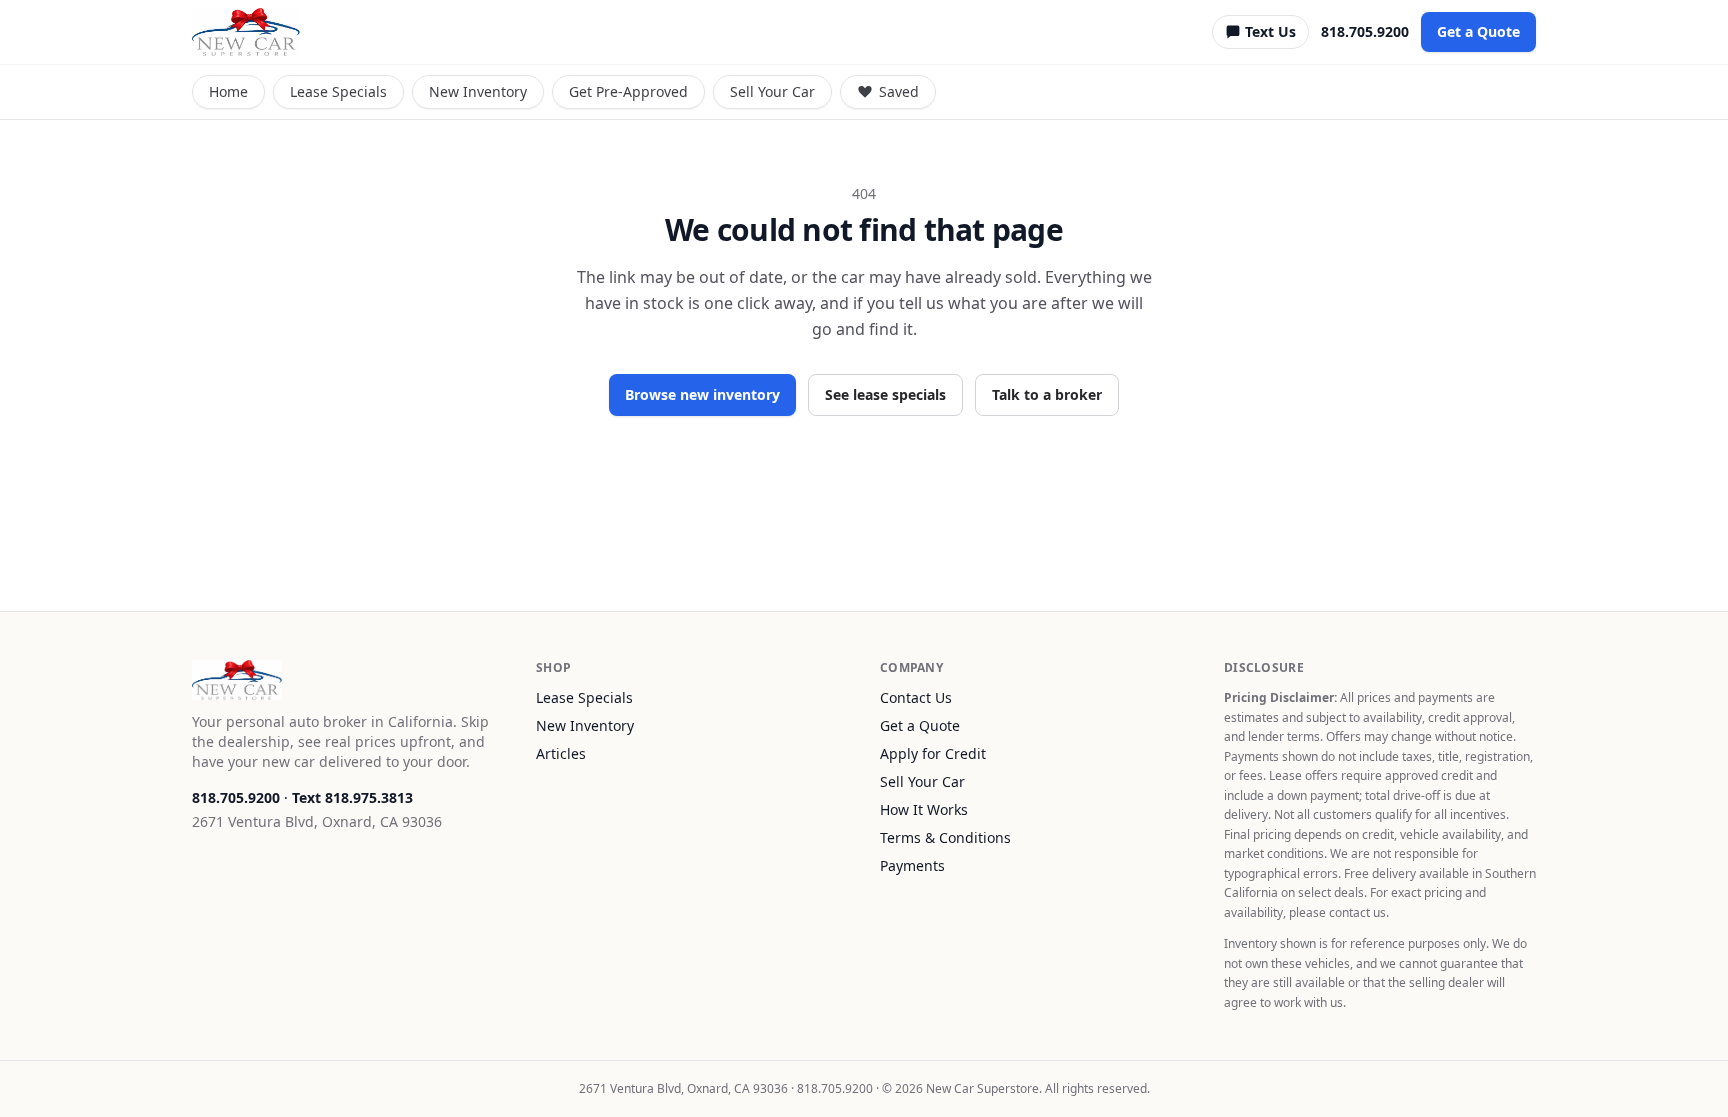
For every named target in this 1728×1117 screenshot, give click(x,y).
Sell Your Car (772, 91)
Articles (561, 753)
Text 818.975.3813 (352, 797)
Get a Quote (1478, 31)
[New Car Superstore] (246, 32)
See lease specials (885, 394)
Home (228, 91)
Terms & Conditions (945, 837)
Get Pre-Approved (628, 91)
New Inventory (478, 91)
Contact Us (916, 697)
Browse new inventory (702, 394)
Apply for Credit (933, 753)
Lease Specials (338, 91)
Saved (899, 91)
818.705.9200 (1365, 31)
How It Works (924, 809)
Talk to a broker (1047, 394)
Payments (912, 865)
